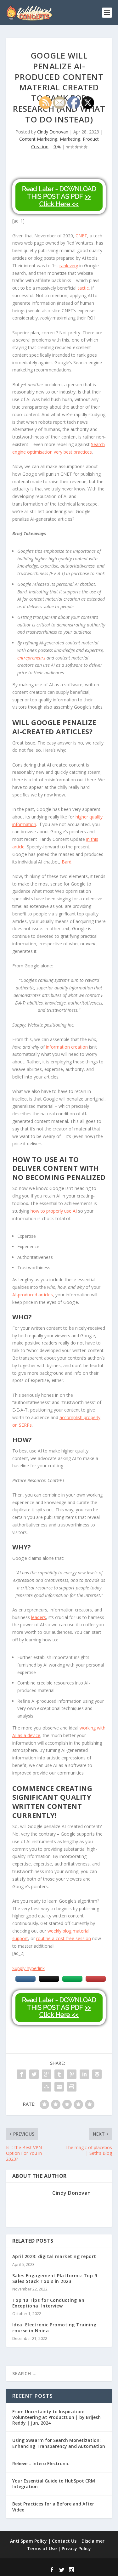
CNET (81, 236)
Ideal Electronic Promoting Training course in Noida (54, 2327)
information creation (67, 1047)
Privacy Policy (76, 2548)
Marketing (70, 139)
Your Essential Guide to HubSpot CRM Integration (54, 2484)
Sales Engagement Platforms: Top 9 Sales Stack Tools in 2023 (55, 2278)
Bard (67, 862)
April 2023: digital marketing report (54, 2256)
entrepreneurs (31, 658)
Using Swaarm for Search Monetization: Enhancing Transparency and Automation (59, 2443)
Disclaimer (93, 2541)
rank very (69, 266)
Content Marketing (38, 139)
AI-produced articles (33, 1295)
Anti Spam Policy (28, 2541)
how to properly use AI (54, 1211)
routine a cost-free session (64, 1938)
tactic (83, 288)
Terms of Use (42, 2548)
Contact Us (64, 2541)
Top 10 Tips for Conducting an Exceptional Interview (48, 2303)
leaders (39, 1617)
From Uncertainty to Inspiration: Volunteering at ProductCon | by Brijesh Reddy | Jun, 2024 (56, 2417)
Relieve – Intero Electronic (41, 2463)
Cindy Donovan (53, 132)
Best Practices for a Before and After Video (53, 2507)
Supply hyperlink (28, 1968)
